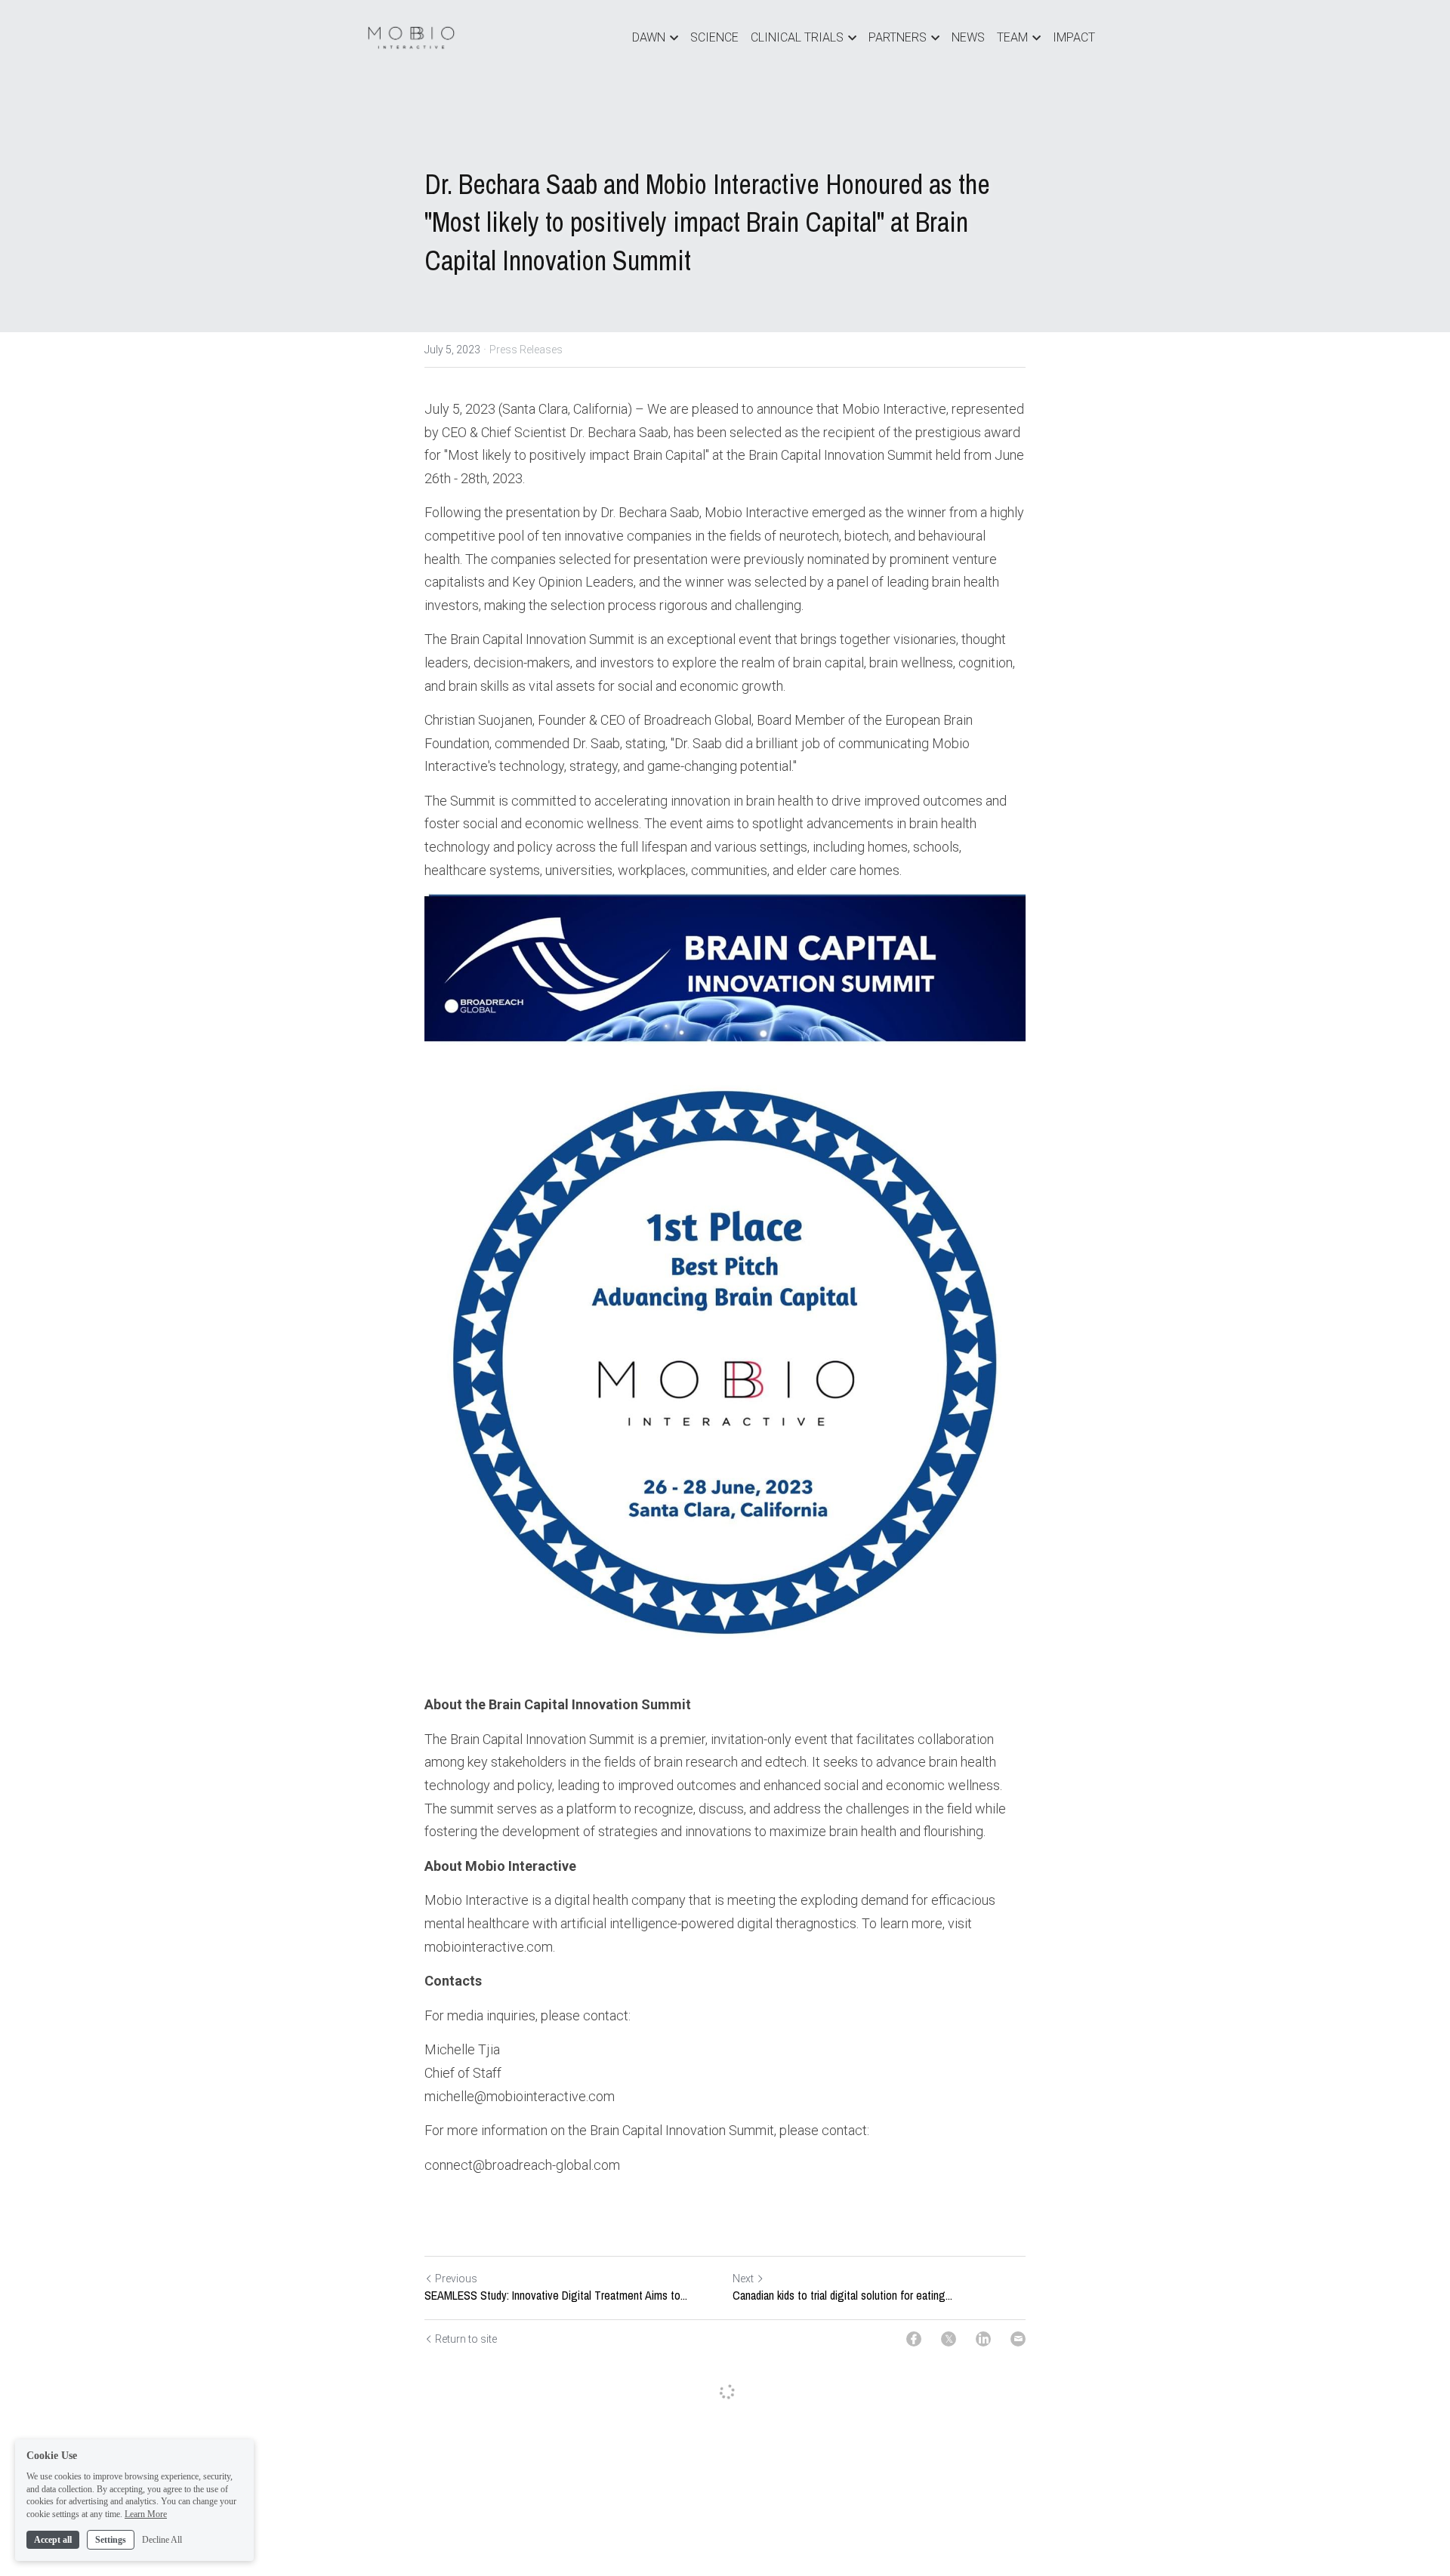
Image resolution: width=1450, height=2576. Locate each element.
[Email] (1018, 2339)
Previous (456, 2279)
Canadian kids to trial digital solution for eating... (842, 2295)
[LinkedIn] (983, 2339)
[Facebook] (914, 2339)
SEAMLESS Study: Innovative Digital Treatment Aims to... (556, 2295)
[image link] (411, 37)
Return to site (466, 2339)
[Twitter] (949, 2339)
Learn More (146, 2514)
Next (743, 2279)
